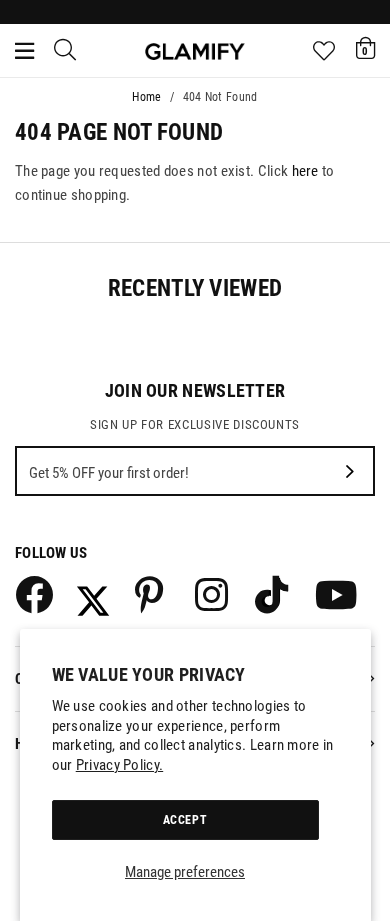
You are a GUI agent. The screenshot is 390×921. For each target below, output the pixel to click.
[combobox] (66, 51)
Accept (185, 820)
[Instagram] (213, 594)
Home (146, 97)
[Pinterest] (153, 594)
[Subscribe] (350, 471)
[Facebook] (33, 594)
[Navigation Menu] (24, 51)
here (305, 171)
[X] (93, 594)
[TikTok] (273, 594)
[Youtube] (333, 594)
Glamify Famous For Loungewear (195, 51)
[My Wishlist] (324, 51)
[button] (365, 48)
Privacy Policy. (120, 765)
